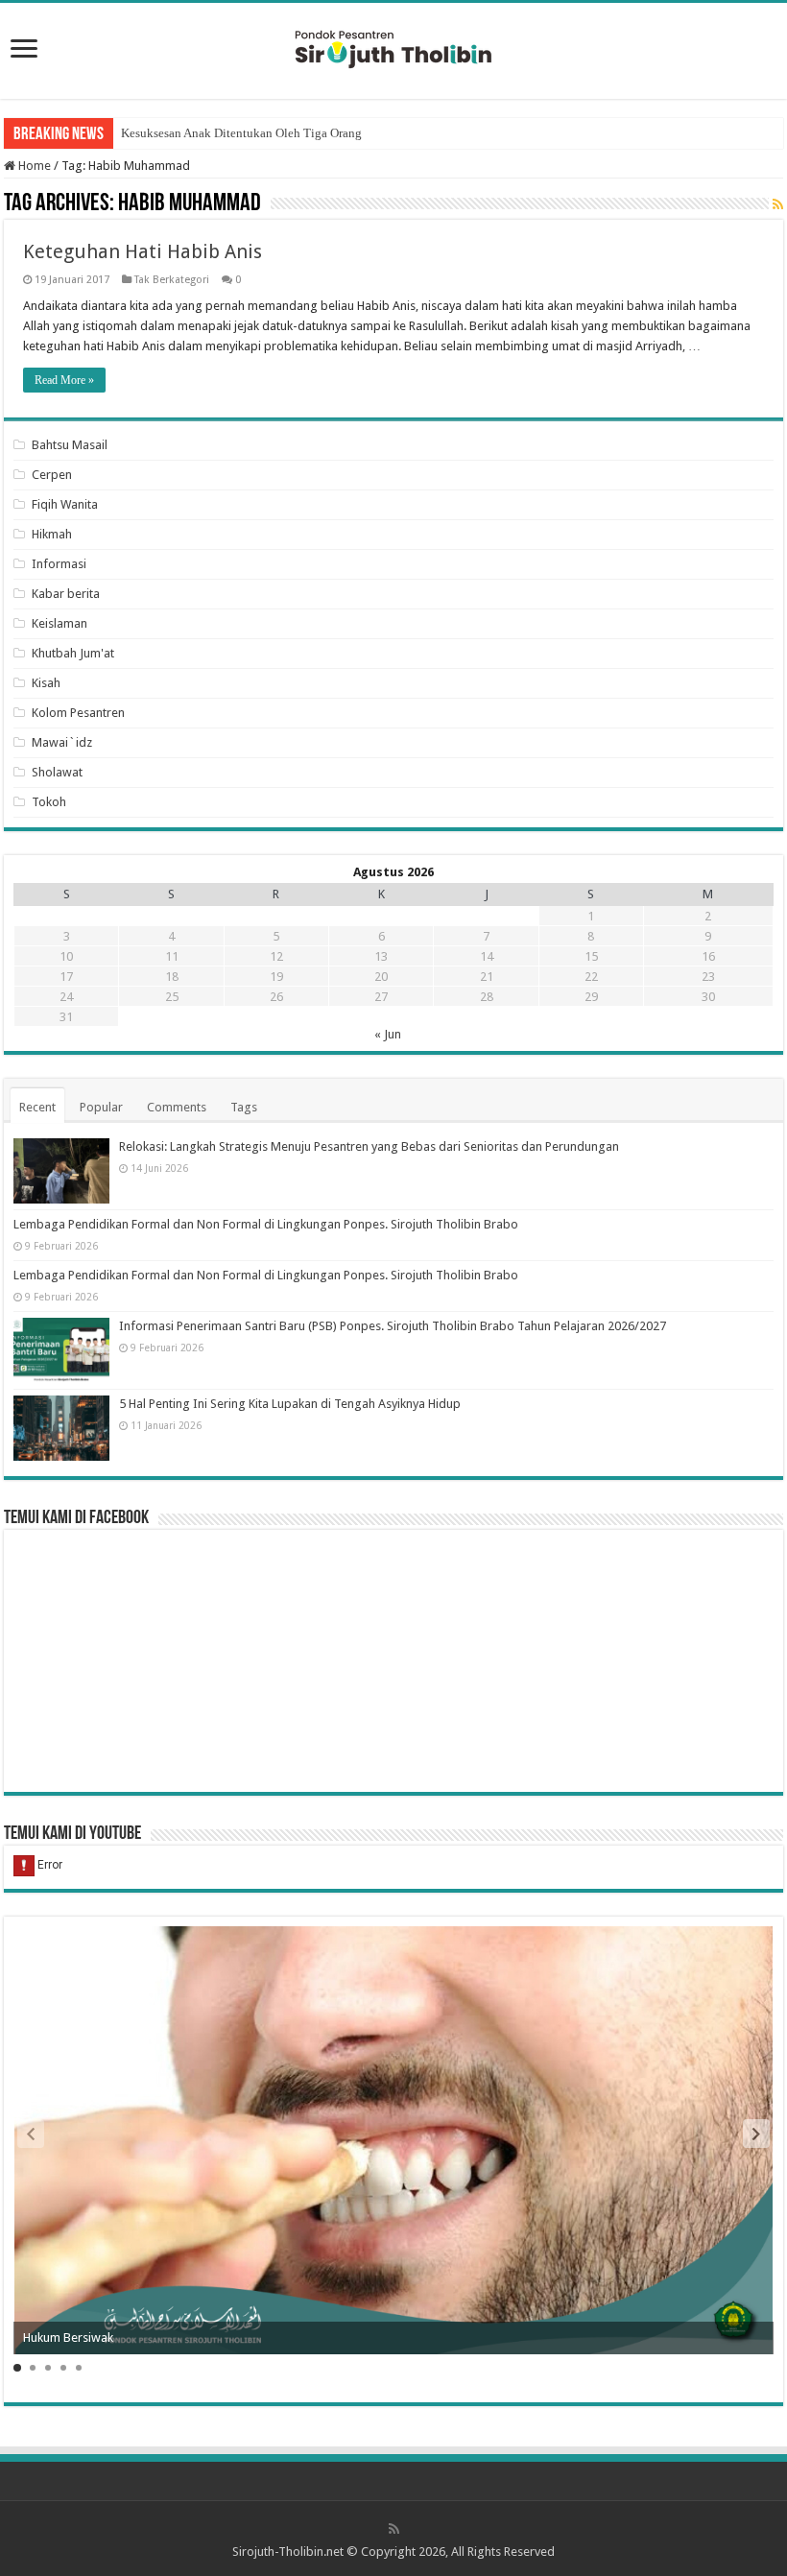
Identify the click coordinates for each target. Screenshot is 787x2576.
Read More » (64, 380)
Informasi (59, 564)
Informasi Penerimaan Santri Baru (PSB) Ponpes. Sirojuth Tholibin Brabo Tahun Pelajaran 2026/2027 (393, 1326)
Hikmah (52, 534)
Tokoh (49, 802)
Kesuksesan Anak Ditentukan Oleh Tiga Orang (241, 133)
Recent (37, 1107)
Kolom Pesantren (78, 713)
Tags (244, 1107)
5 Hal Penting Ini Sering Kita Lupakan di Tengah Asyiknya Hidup (290, 1404)
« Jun (388, 1034)
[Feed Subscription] (778, 204)
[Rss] (394, 2529)
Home (33, 166)
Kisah (46, 683)
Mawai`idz (62, 742)
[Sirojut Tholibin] (393, 47)
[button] (756, 2134)
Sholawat (57, 772)
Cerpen (52, 475)
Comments (177, 1107)
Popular (101, 1107)
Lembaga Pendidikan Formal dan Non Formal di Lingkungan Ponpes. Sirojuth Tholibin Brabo (266, 1224)
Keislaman (60, 623)
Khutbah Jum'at (73, 653)
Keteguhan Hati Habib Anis (143, 251)
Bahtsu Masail (70, 445)
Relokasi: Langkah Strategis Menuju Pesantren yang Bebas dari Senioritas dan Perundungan (369, 1146)
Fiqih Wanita (65, 504)
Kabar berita (66, 594)
